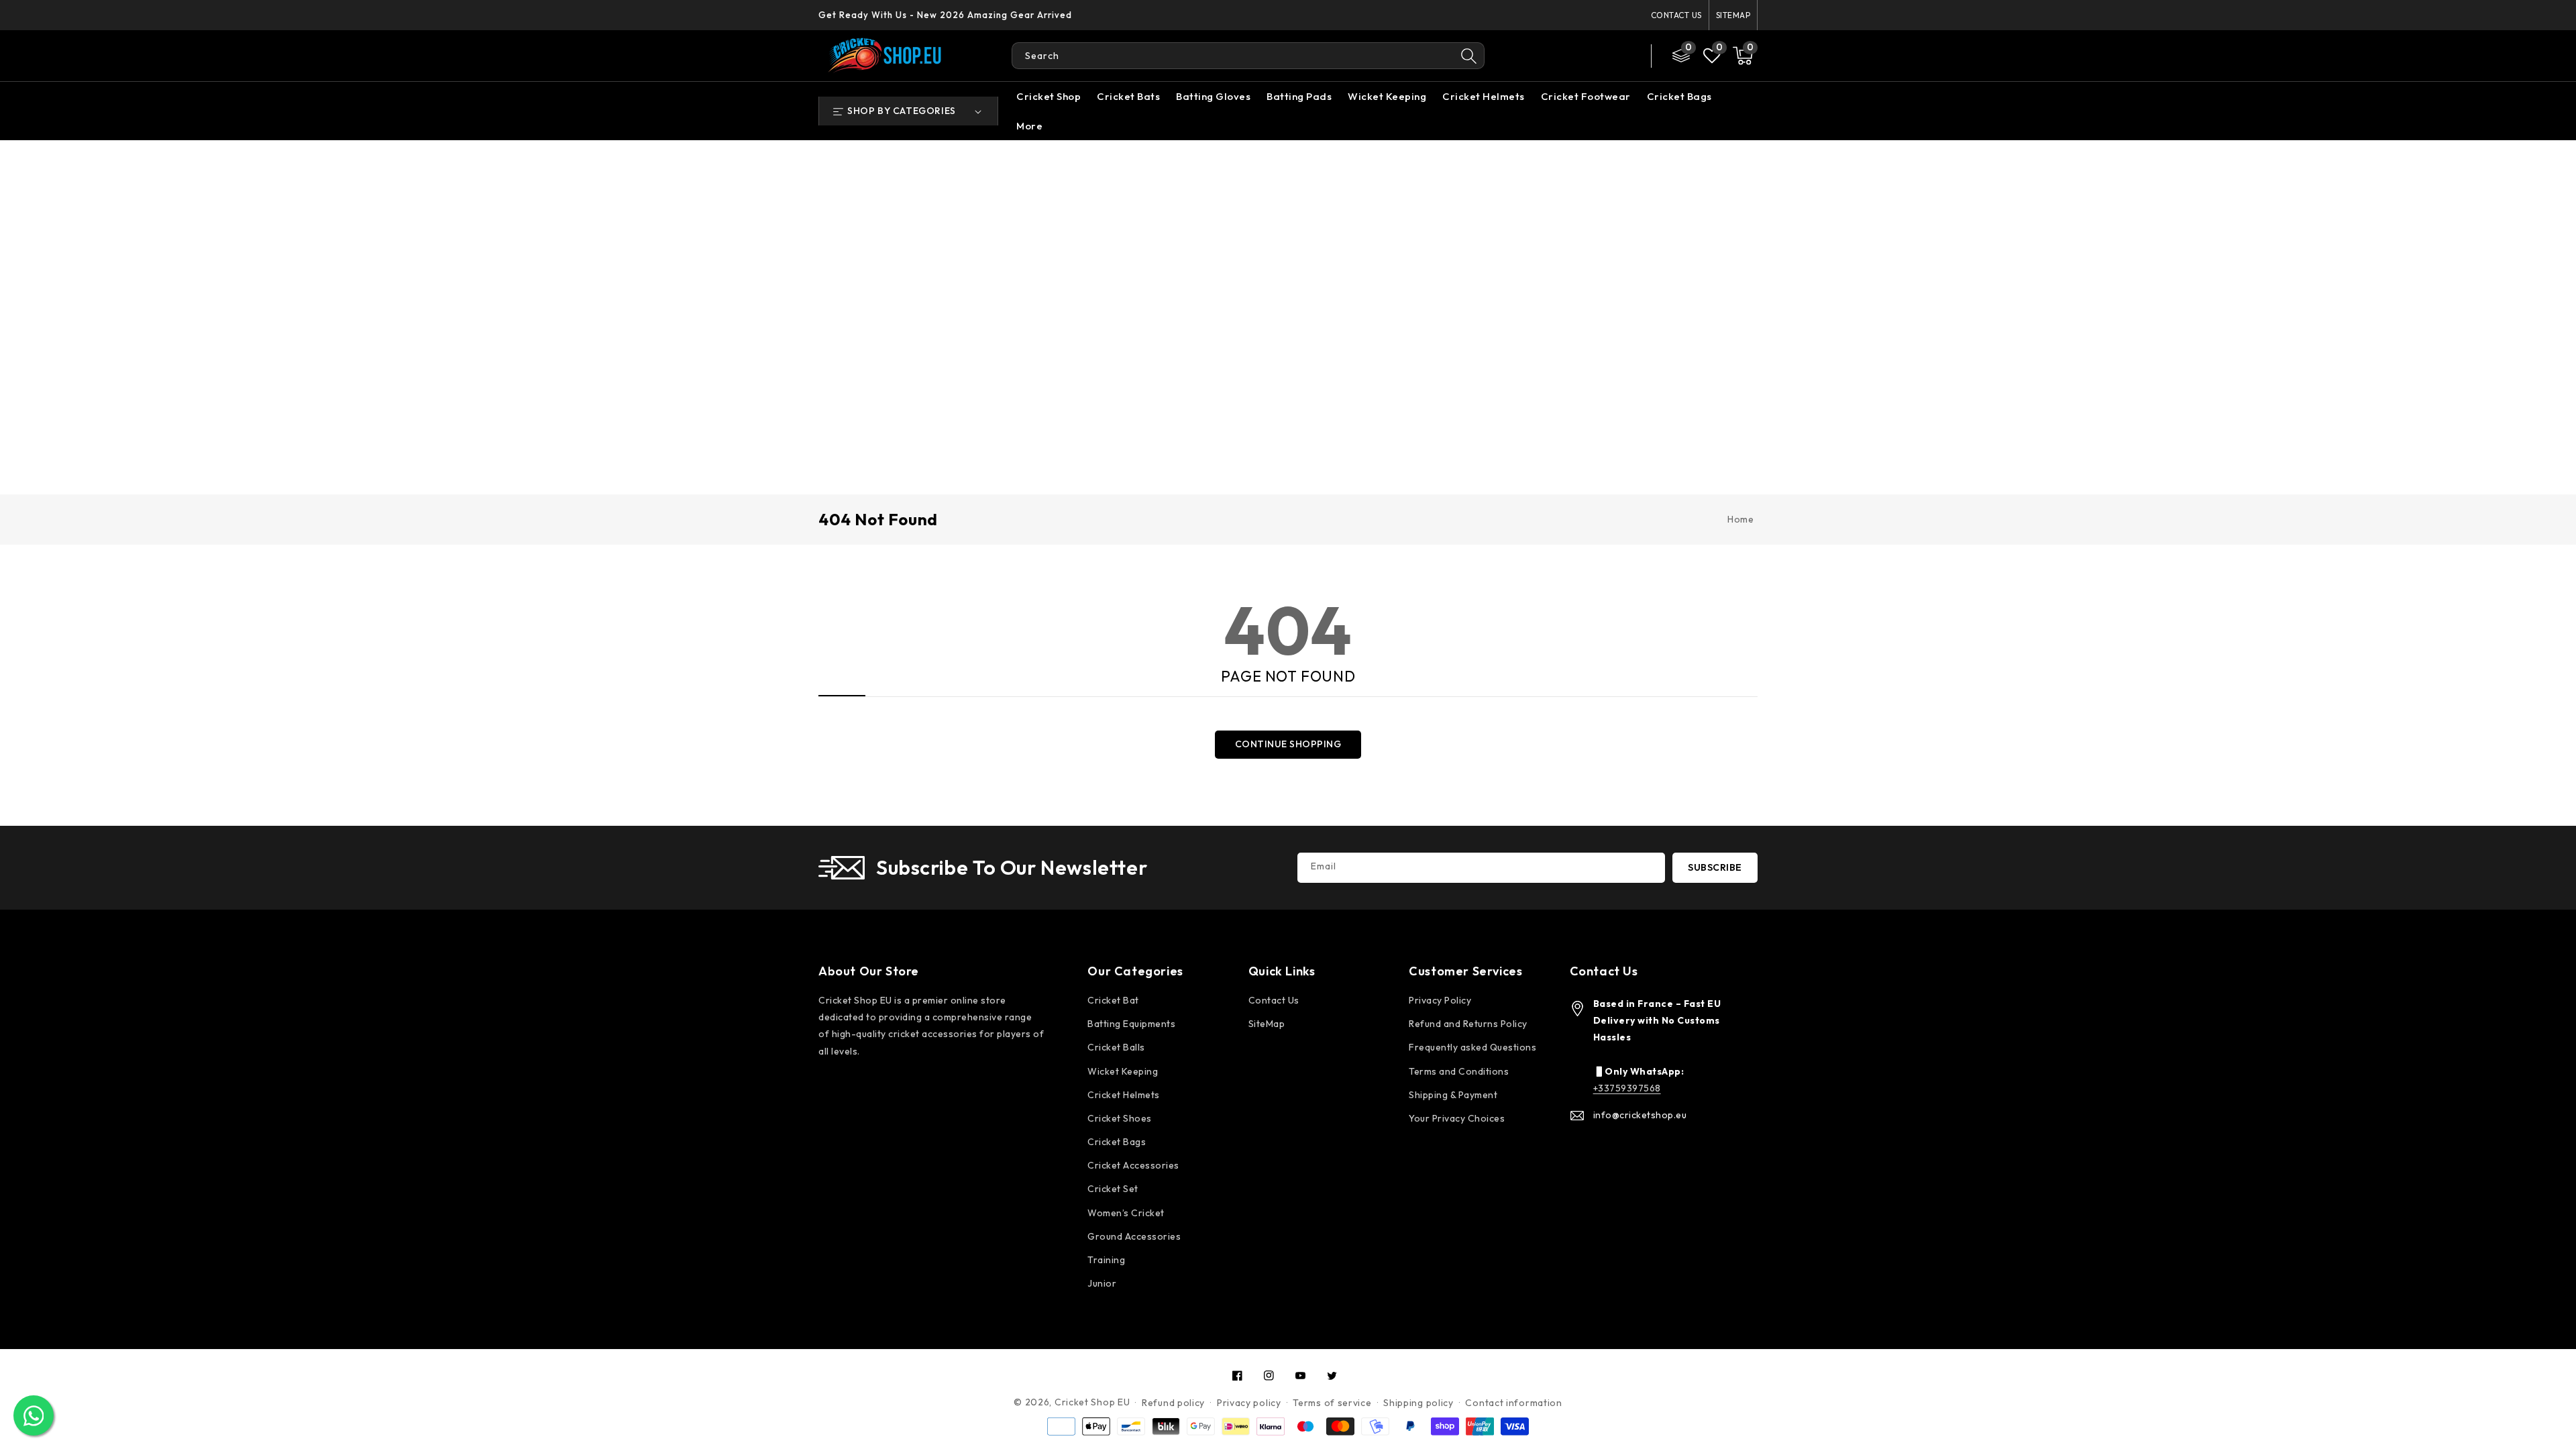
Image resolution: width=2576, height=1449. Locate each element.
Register (1616, 56)
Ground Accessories (1134, 1236)
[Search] (1469, 56)
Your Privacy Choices (1457, 1118)
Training (1106, 1260)
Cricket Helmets (1484, 96)
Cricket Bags (1679, 96)
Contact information (1513, 1403)
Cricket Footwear (1586, 96)
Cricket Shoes (1120, 1118)
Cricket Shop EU (1092, 1402)
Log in (1571, 56)
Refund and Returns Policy (1468, 1024)
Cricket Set (1113, 1189)
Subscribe (1715, 867)
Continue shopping (1288, 744)
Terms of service (1332, 1403)
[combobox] (1233, 56)
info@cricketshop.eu (1640, 1115)
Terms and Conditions (1459, 1071)
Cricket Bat (1113, 1000)
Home (1740, 519)
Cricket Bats (1128, 96)
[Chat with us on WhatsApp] (34, 1415)
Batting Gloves (1213, 96)
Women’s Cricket (1126, 1213)
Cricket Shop (1049, 96)
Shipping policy (1418, 1403)
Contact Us (1676, 15)
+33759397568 (1627, 1088)
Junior (1102, 1283)
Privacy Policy (1440, 1000)
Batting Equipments (1131, 1024)
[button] (1743, 56)
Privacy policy (1249, 1403)
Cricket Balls (1116, 1047)
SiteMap (1733, 15)
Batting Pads (1299, 96)
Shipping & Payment (1453, 1095)
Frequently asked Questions (1472, 1047)
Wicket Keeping (1387, 96)
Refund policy (1173, 1403)
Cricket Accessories (1133, 1165)
